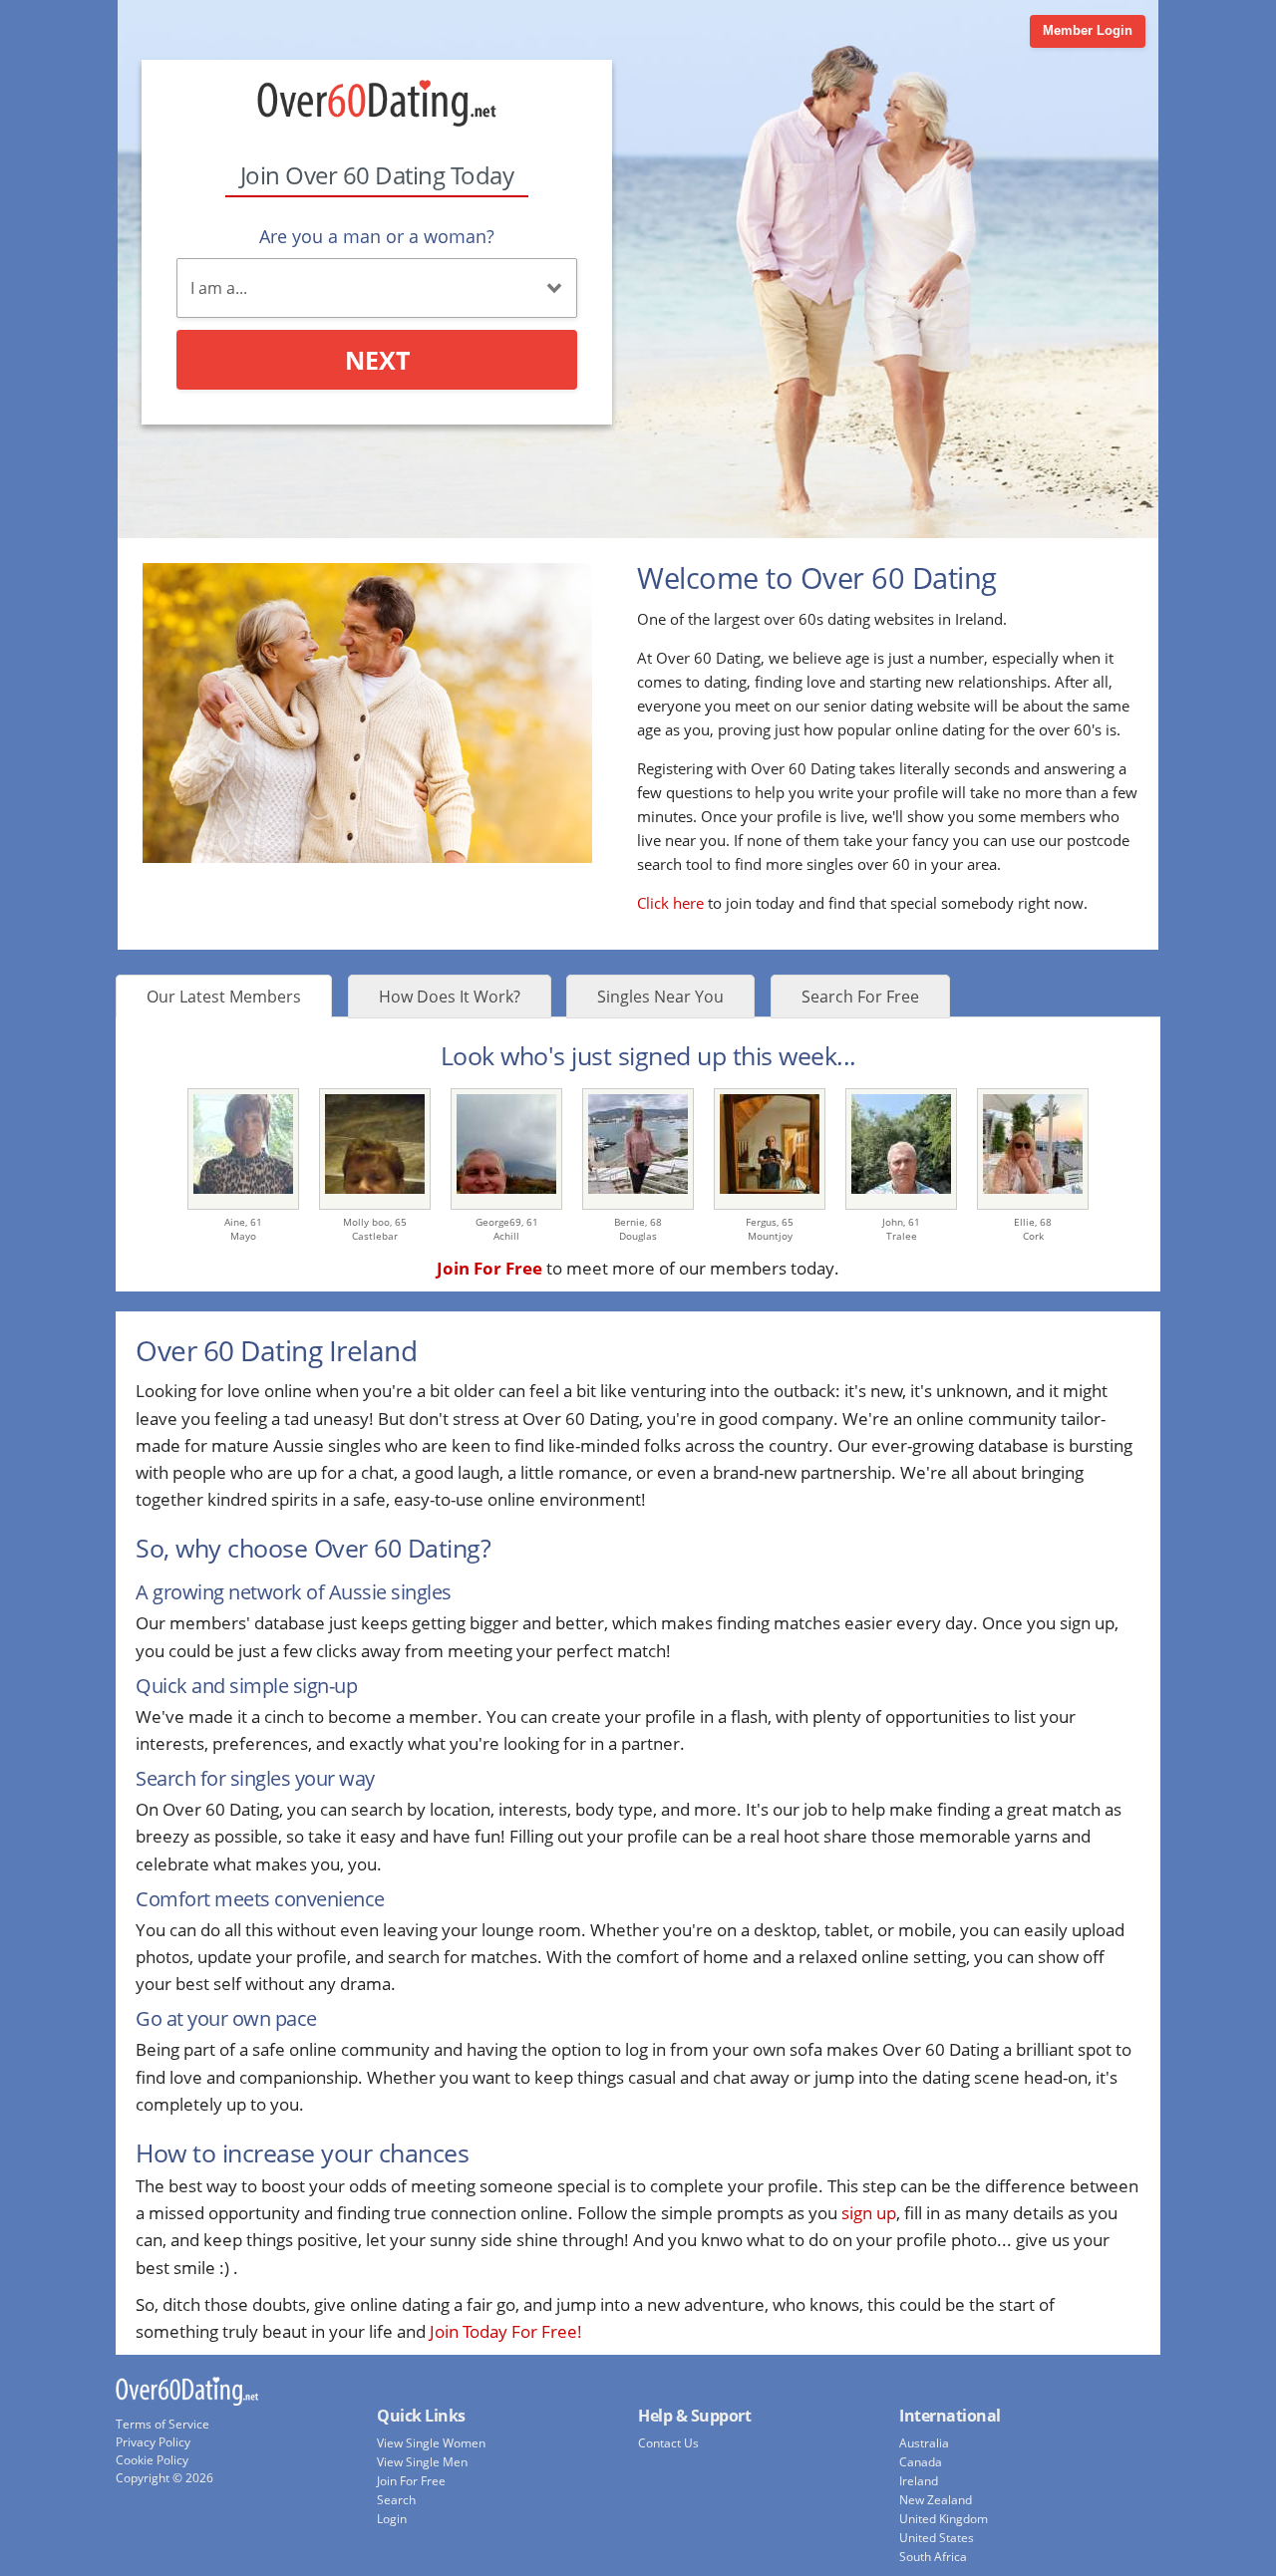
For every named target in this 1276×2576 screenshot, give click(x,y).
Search (396, 2500)
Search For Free (860, 997)
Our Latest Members (224, 997)
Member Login (1088, 30)
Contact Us (668, 2443)
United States (937, 2538)
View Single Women (431, 2443)
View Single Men (422, 2462)
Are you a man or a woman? (377, 236)
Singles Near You (660, 997)
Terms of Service (162, 2424)
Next (377, 360)
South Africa (933, 2557)
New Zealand (936, 2500)
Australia (924, 2443)
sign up (869, 2213)
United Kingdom (944, 2519)
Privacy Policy (153, 2442)
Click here (670, 903)
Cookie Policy (152, 2460)
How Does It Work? (450, 997)
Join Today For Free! (506, 2331)
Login (392, 2519)
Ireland (919, 2481)
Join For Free (411, 2481)
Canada (921, 2462)
